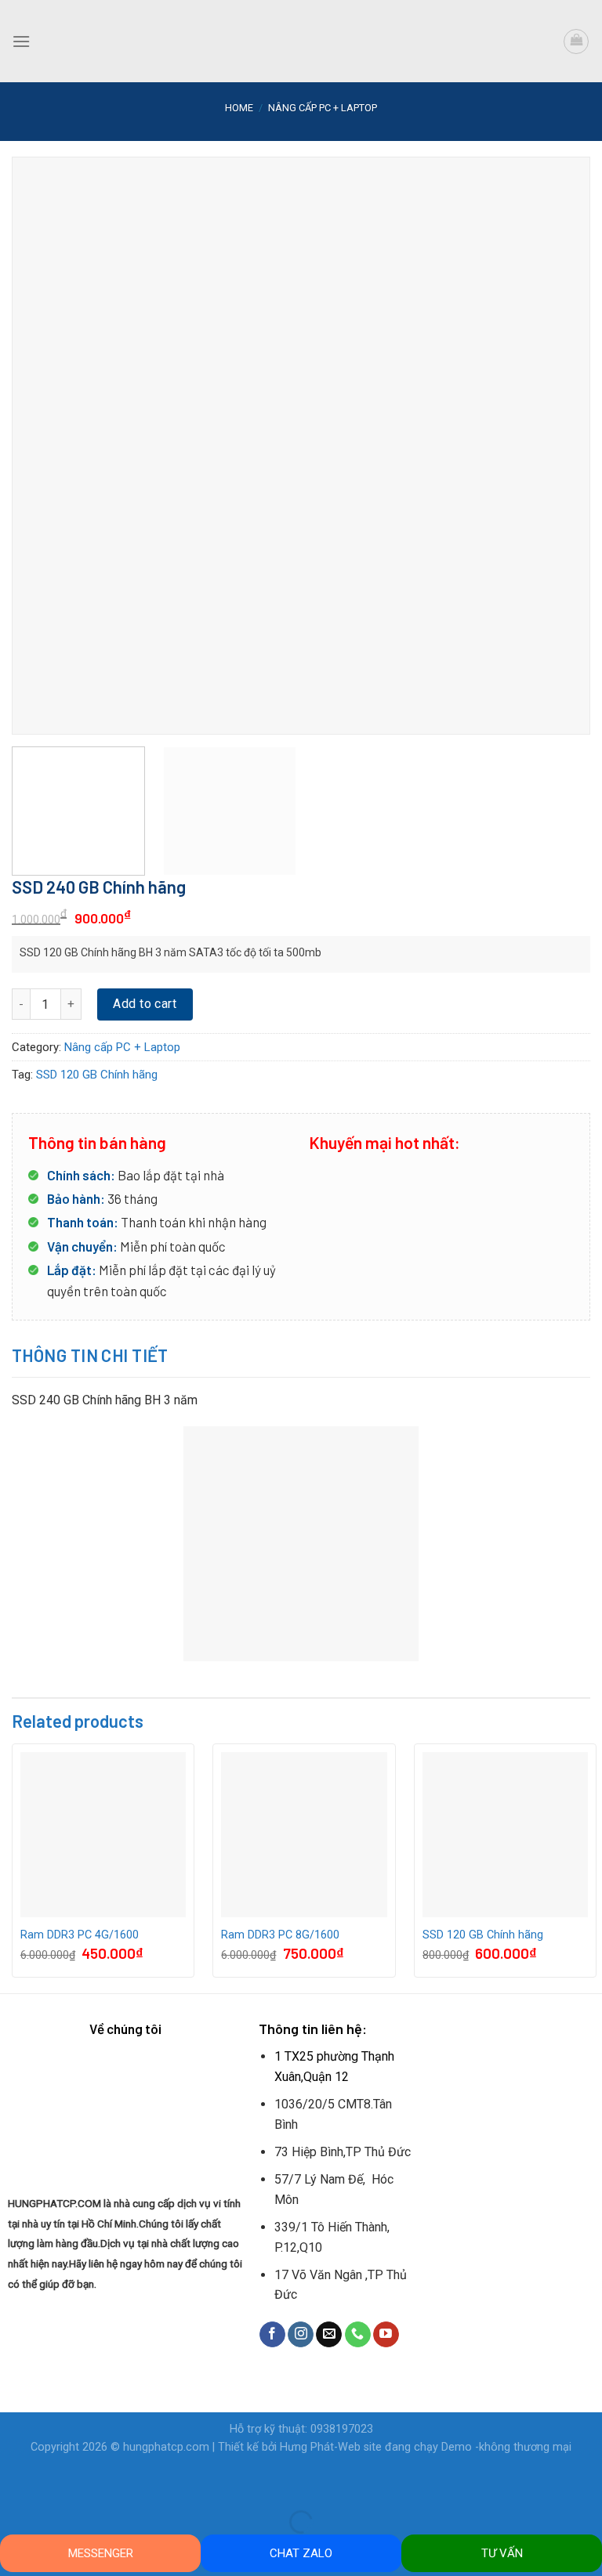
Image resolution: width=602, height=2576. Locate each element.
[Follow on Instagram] (301, 2335)
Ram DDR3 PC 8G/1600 (280, 1935)
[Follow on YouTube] (386, 2335)
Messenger (101, 2553)
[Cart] (576, 42)
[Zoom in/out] (62, 2483)
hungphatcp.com (166, 2447)
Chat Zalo (301, 2553)
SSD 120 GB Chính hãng (97, 1075)
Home (239, 108)
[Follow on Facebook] (272, 2335)
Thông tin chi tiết (90, 1355)
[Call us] (358, 2335)
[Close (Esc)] (15, 2483)
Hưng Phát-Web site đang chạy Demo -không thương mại (426, 2447)
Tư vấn (502, 2553)
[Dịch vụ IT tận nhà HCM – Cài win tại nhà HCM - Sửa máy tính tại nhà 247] (301, 41)
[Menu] (21, 41)
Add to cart (145, 1004)
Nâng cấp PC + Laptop (323, 108)
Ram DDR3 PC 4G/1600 (80, 1935)
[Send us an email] (329, 2335)
